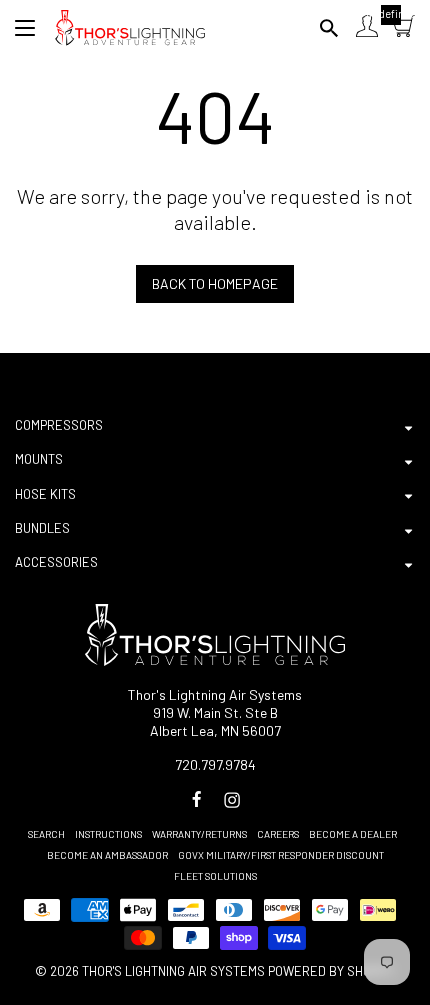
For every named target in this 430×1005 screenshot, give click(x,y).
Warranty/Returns (199, 834)
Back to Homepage (215, 283)
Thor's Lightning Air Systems (173, 971)
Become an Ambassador (107, 855)
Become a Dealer (353, 834)
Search (46, 834)
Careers (278, 834)
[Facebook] (196, 799)
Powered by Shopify (331, 971)
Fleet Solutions (215, 876)
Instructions (108, 834)
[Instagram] (232, 800)
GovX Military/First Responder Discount (281, 855)
